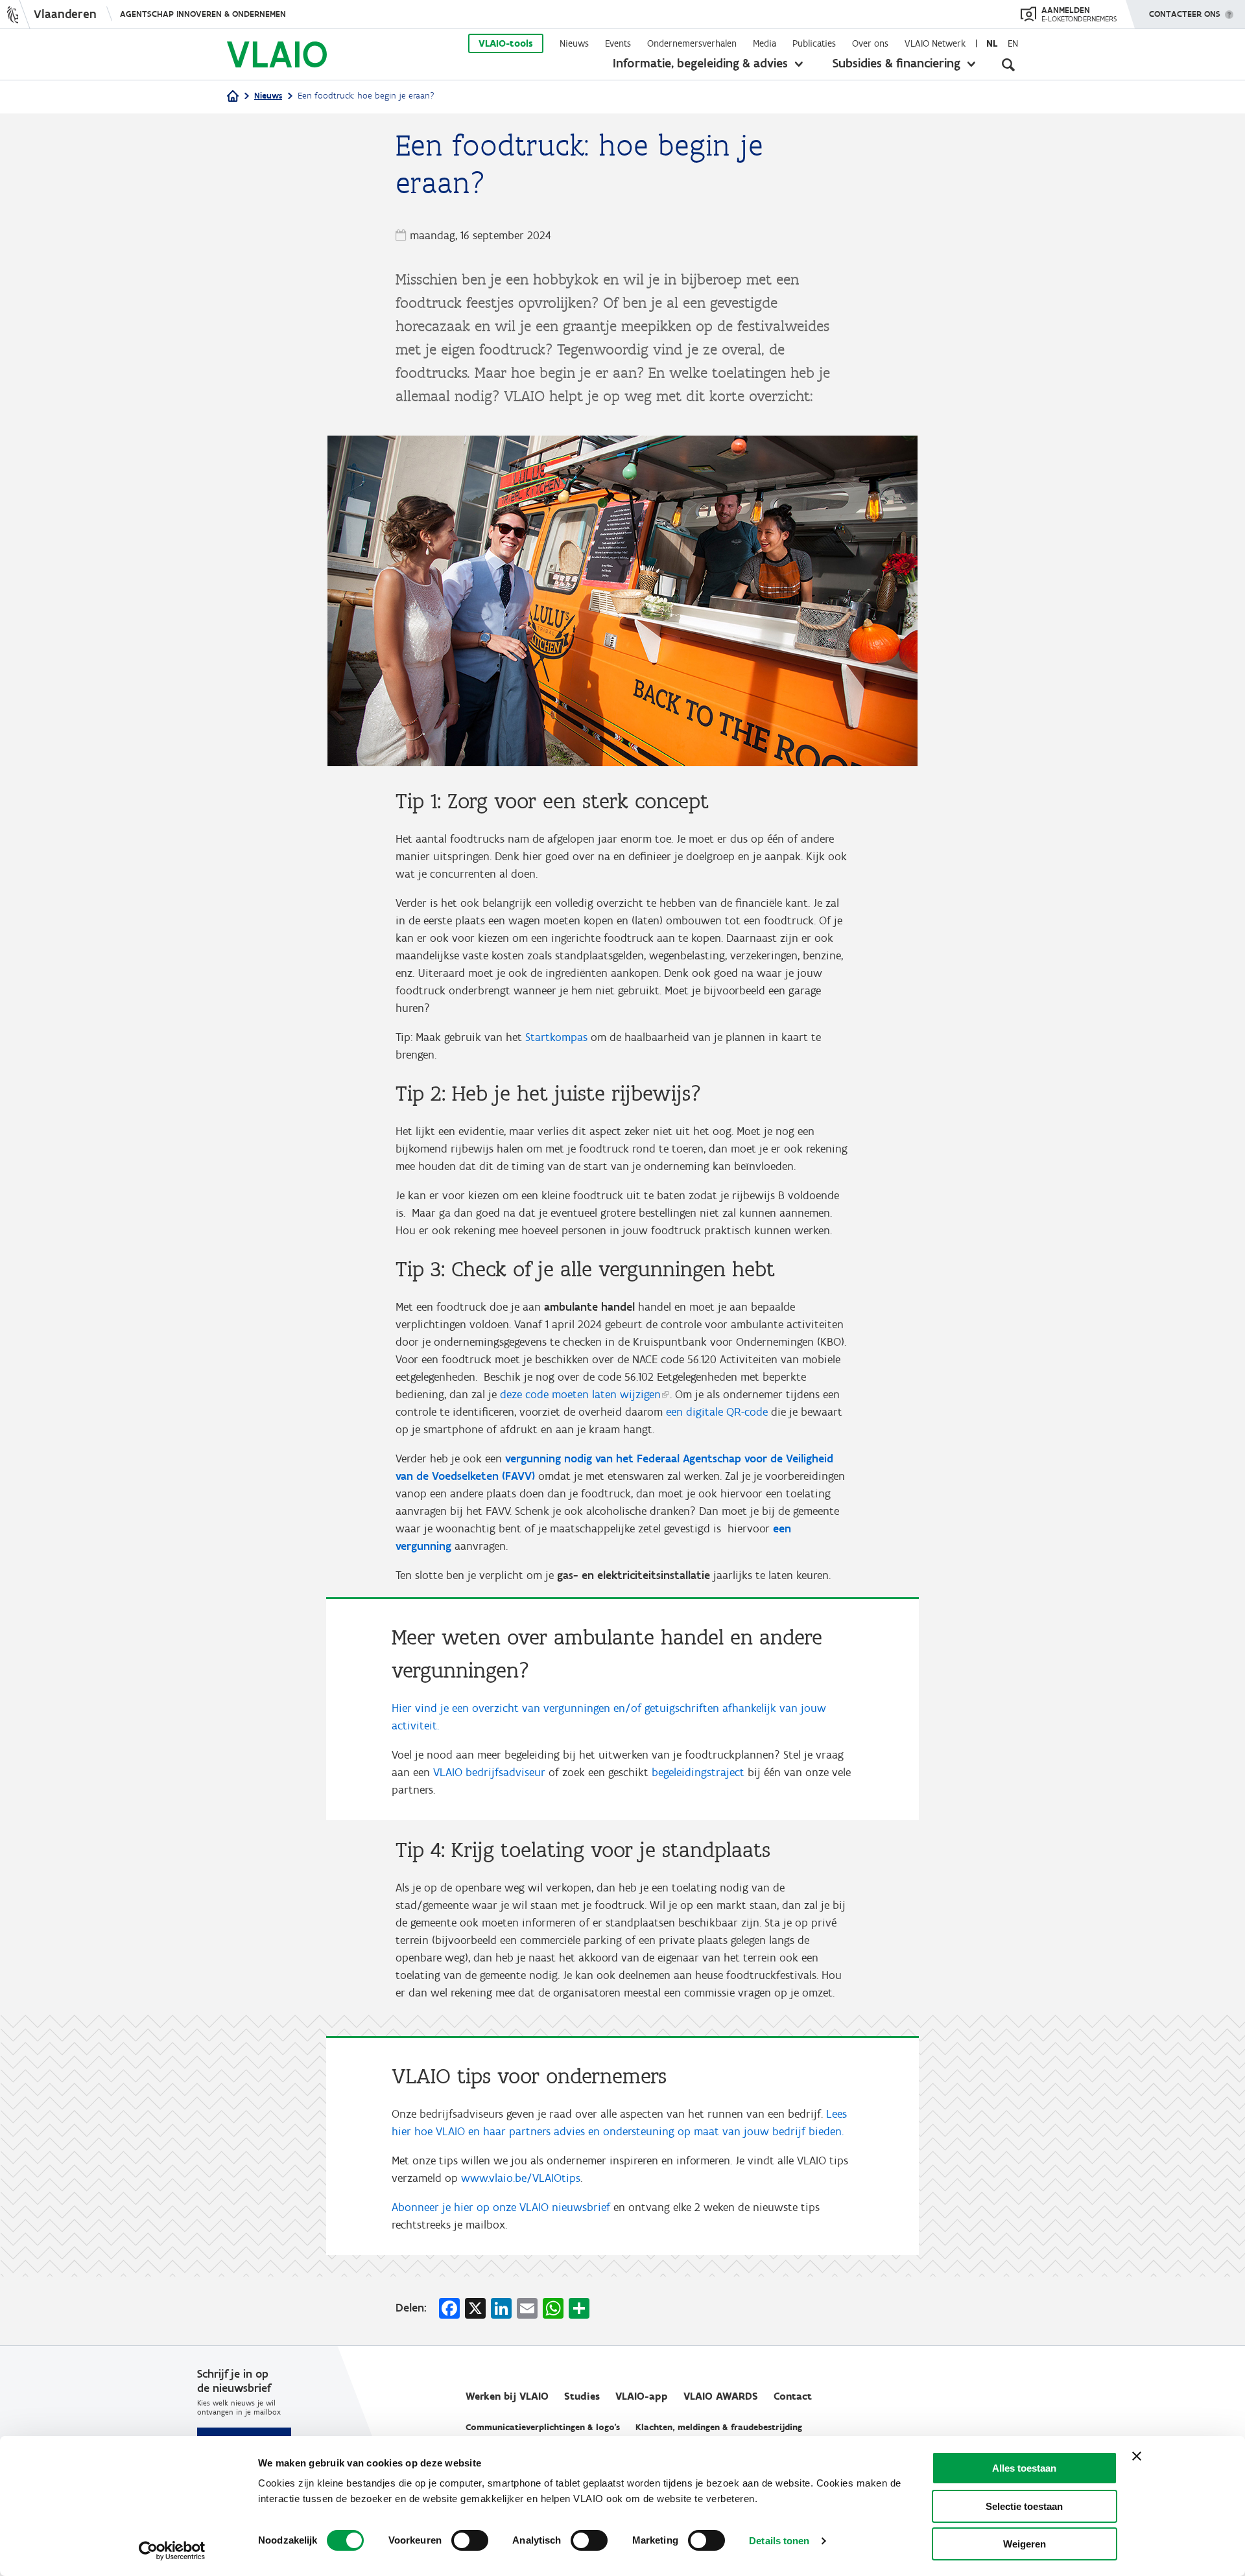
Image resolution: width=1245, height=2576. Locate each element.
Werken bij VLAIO (507, 2396)
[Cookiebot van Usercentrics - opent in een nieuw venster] (172, 2551)
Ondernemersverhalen (692, 43)
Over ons (870, 43)
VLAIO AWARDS (721, 2396)
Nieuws (574, 43)
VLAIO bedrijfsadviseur (489, 1772)
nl (992, 43)
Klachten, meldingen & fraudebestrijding (719, 2427)
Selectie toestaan (1024, 2506)
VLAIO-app (642, 2396)
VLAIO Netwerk (935, 43)
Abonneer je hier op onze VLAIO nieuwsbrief (501, 2207)
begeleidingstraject (698, 1772)
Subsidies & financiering (896, 63)
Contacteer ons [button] (1185, 14)
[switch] (470, 2540)
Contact (793, 2396)
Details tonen (779, 2541)
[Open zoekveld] (1008, 65)
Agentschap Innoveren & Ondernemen (203, 14)
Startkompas (556, 1037)
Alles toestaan (1024, 2468)
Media (765, 43)
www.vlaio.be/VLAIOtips (521, 2178)
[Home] (233, 97)
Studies (582, 2396)
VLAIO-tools (506, 43)
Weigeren (1025, 2544)
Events (618, 43)
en (1013, 43)
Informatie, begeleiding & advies (700, 63)
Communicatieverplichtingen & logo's (543, 2427)
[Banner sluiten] (1137, 2456)
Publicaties (814, 43)
